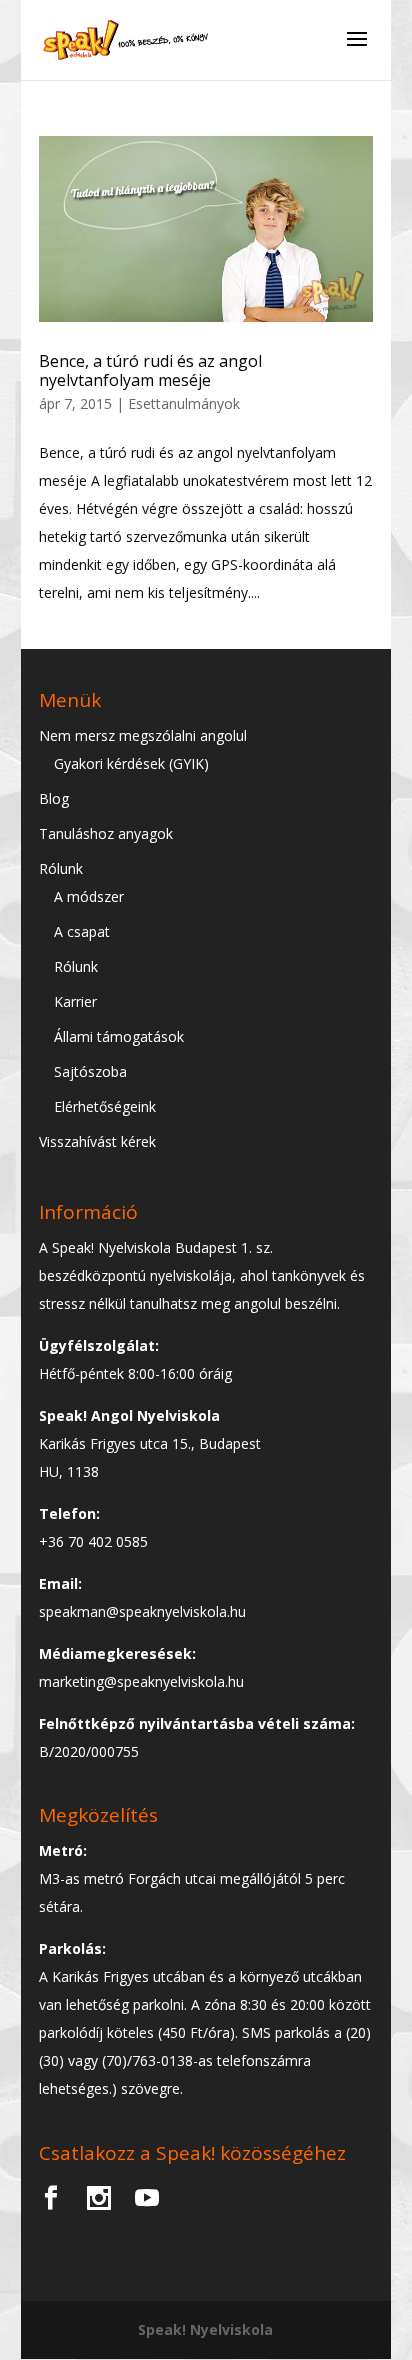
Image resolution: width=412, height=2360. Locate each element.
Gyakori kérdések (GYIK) (131, 763)
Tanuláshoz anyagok (106, 833)
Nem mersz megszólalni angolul (143, 735)
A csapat (82, 931)
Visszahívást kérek (97, 1141)
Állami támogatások (119, 1036)
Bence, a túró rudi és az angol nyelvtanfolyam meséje (150, 370)
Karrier (75, 1001)
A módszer (89, 896)
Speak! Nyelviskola (205, 2329)
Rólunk (61, 868)
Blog (54, 798)
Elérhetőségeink (105, 1106)
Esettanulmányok (184, 403)
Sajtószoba (90, 1071)
